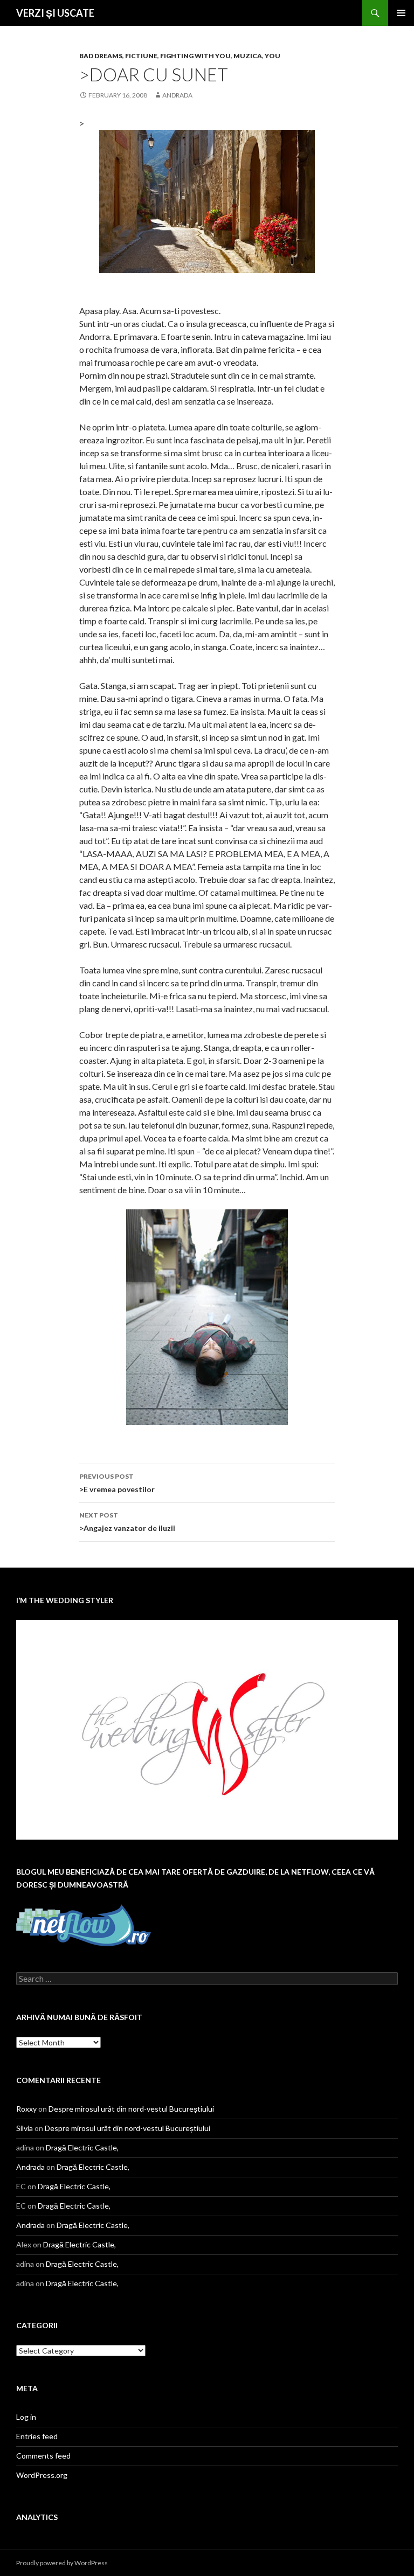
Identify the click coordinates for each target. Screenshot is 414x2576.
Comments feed (43, 2456)
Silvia (25, 2128)
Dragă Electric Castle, (82, 2147)
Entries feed (37, 2436)
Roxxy (26, 2109)
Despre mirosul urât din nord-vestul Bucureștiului (131, 2109)
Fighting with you (195, 56)
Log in (26, 2417)
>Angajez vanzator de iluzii (127, 1522)
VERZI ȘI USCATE (55, 13)
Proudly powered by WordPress (62, 2563)
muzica (248, 56)
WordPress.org (42, 2475)
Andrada (177, 95)
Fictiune (141, 56)
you (272, 56)
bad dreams (101, 56)
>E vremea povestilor (117, 1483)
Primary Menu (401, 13)
